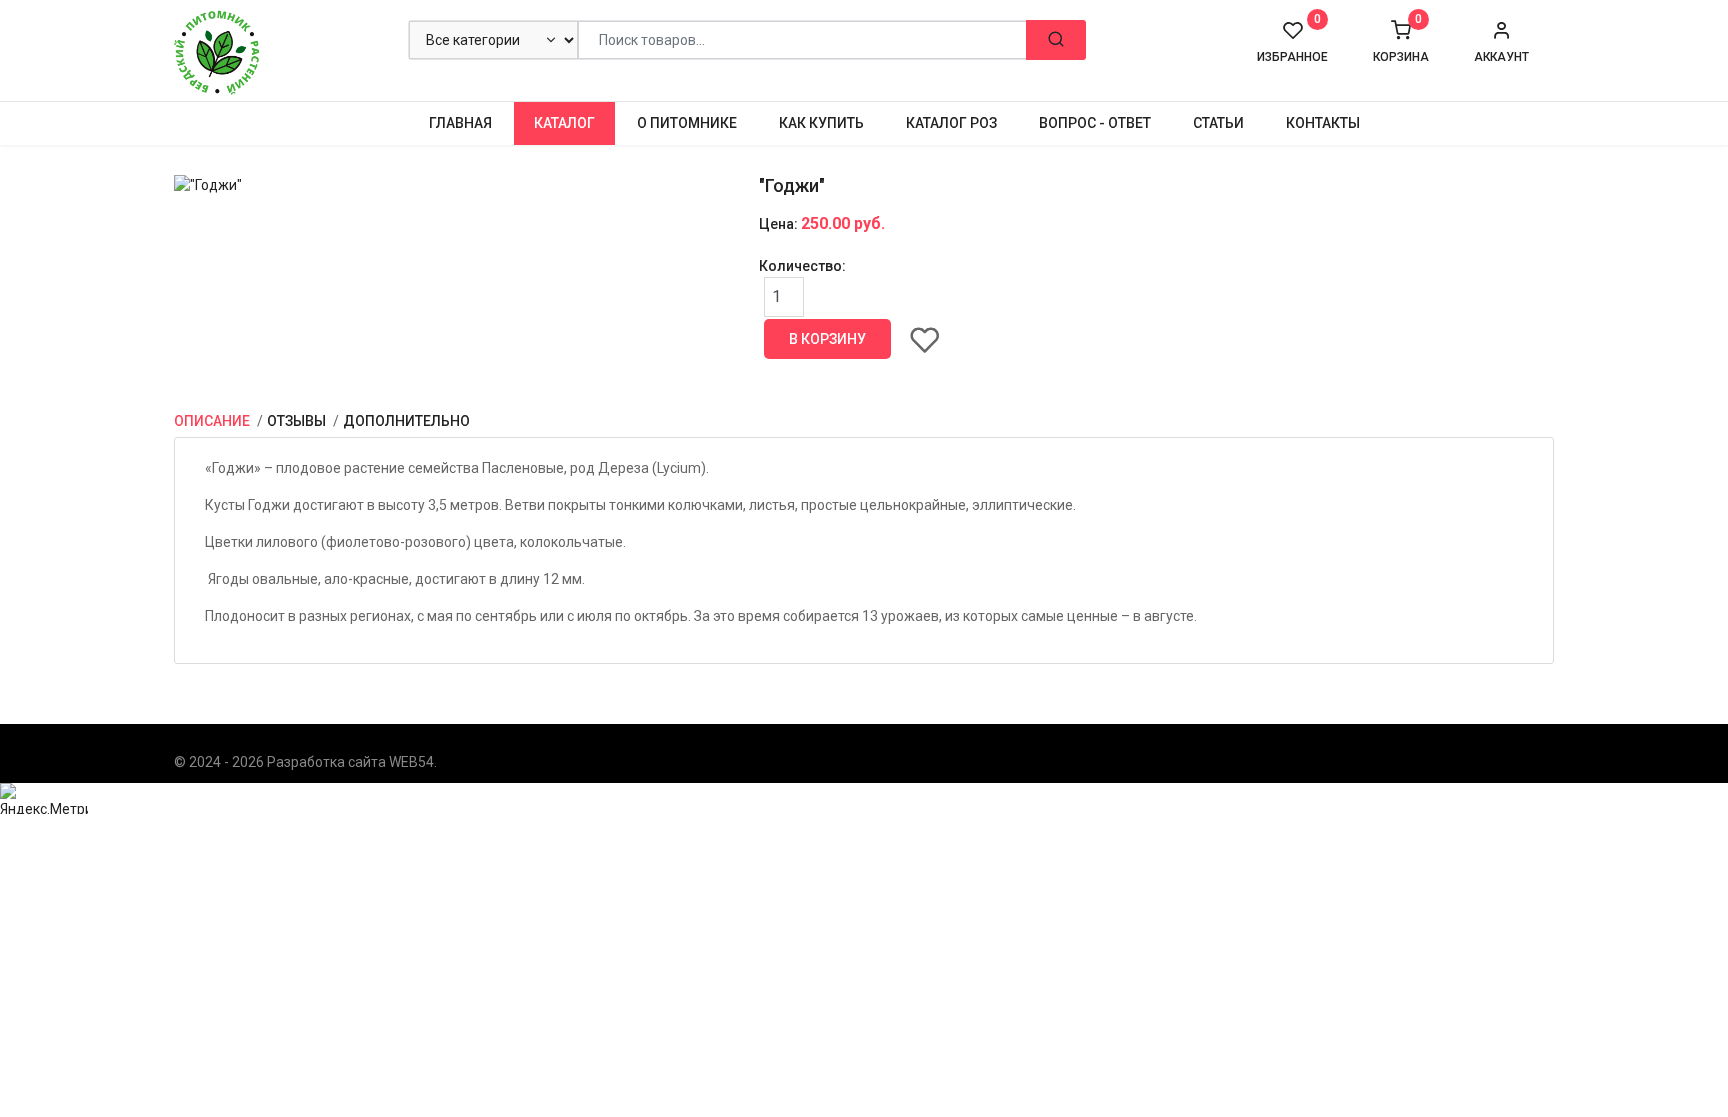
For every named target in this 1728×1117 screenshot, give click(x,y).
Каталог (564, 123)
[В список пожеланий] (925, 339)
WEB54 (411, 762)
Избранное (1292, 42)
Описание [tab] (213, 421)
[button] (1501, 42)
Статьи (1218, 123)
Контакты (1323, 123)
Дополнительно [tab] (406, 421)
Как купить (821, 123)
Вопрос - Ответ (1095, 123)
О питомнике (687, 123)
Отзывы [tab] (298, 421)
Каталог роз (951, 123)
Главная (460, 123)
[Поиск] (1056, 40)
